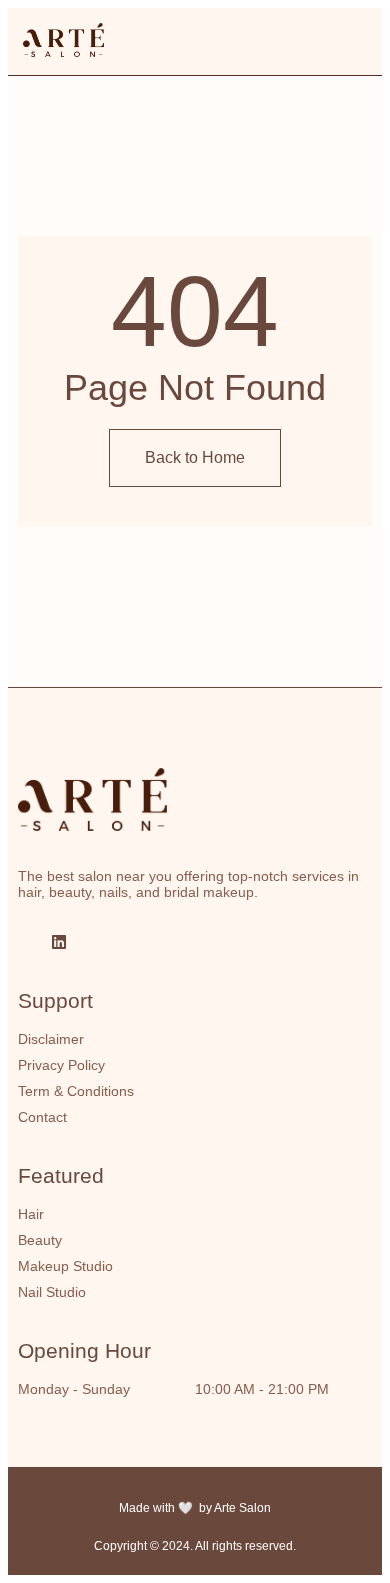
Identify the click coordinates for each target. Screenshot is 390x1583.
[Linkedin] (59, 942)
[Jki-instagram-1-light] (26, 942)
